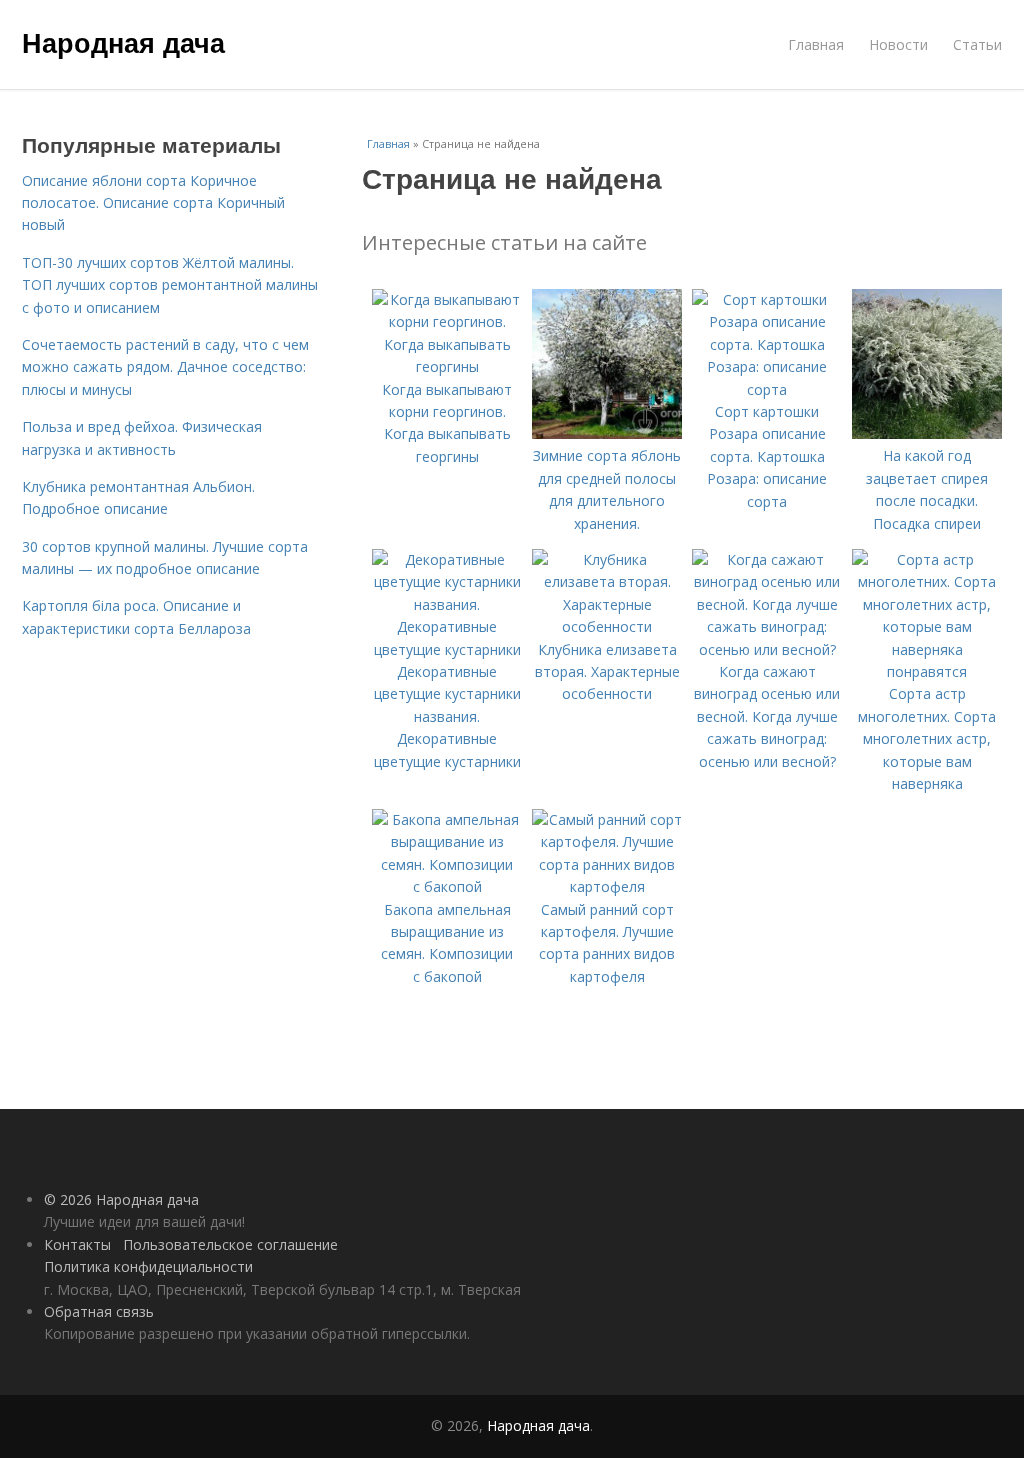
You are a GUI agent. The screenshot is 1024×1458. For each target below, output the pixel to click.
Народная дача (123, 42)
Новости (898, 44)
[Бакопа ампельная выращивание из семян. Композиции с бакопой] (447, 886)
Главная (816, 44)
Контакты (77, 1244)
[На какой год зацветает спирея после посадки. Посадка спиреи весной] (927, 433)
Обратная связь (99, 1311)
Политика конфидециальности (148, 1266)
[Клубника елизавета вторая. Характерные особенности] (607, 626)
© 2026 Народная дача (121, 1199)
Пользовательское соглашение (230, 1244)
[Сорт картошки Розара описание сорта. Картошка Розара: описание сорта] (767, 389)
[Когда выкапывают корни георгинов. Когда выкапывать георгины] (447, 366)
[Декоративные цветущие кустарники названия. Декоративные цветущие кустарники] (447, 649)
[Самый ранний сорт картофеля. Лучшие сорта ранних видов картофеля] (607, 886)
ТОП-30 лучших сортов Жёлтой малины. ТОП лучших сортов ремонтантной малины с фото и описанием (170, 285)
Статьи (977, 44)
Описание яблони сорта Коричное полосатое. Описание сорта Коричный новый (153, 203)
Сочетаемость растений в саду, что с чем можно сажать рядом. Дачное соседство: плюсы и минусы (165, 367)
